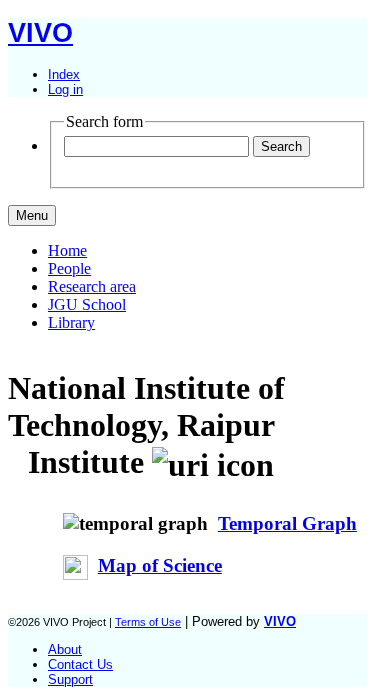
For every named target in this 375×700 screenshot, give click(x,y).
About (65, 649)
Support (70, 679)
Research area (92, 286)
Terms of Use (148, 622)
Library (71, 322)
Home (67, 250)
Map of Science (160, 565)
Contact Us (80, 664)
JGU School (87, 304)
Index (64, 74)
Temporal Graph (287, 523)
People (69, 268)
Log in (65, 89)
